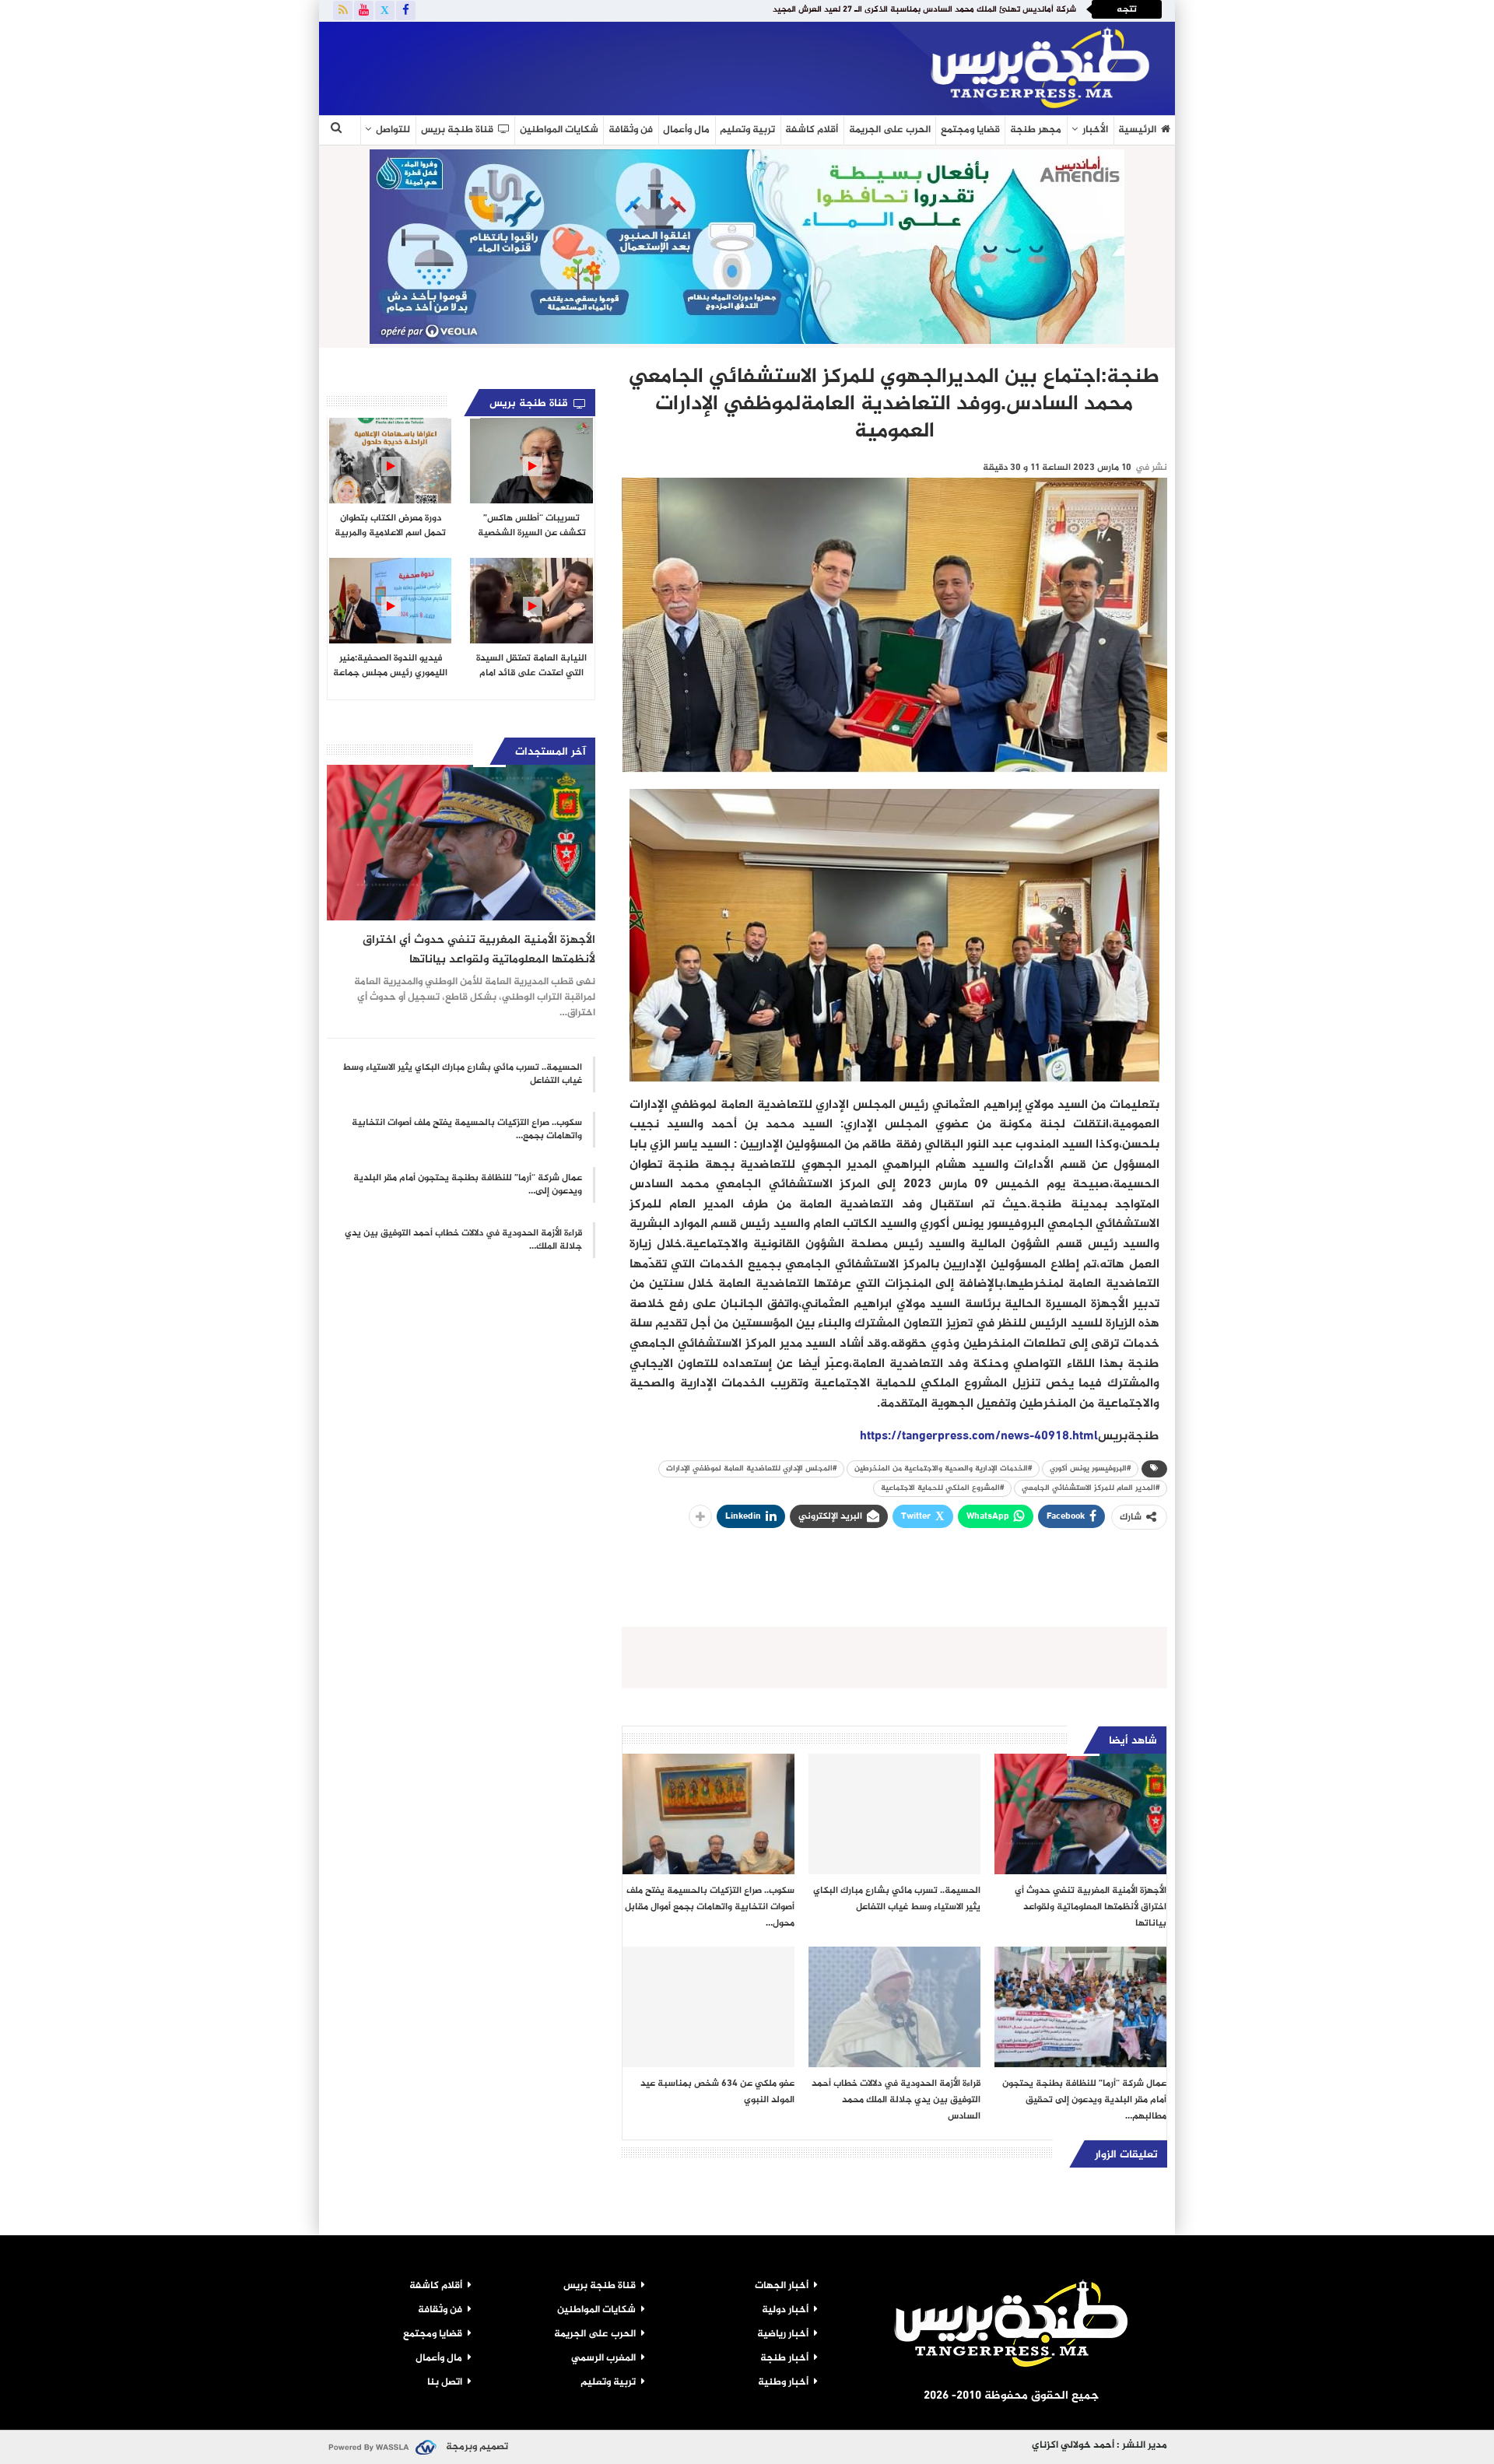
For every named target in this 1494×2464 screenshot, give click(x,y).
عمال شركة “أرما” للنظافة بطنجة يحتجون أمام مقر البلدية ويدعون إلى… (468, 1185)
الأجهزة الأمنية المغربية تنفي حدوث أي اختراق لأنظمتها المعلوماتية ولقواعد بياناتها (479, 950)
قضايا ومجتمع (970, 130)
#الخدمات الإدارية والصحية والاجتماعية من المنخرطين (943, 1469)
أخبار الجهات (782, 2286)
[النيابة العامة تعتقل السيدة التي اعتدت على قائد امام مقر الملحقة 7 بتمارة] (531, 601)
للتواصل (393, 130)
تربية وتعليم (747, 130)
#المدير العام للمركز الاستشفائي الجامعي (1091, 1488)
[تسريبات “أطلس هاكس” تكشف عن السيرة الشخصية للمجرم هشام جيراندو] (531, 461)
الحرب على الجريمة (890, 130)
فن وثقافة (631, 130)
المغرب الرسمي (603, 2358)
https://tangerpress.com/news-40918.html (979, 1437)
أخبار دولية (785, 2310)
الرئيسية (1137, 130)
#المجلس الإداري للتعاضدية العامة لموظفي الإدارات (751, 1469)
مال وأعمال (686, 130)
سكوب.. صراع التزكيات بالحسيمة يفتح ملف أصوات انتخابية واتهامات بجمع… (467, 1129)
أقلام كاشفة (812, 130)
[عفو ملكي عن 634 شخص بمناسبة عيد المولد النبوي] (708, 2007)
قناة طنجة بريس (457, 130)
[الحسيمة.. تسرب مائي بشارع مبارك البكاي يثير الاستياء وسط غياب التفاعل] (894, 1814)
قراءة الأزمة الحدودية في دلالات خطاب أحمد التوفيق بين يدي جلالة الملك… (463, 1240)
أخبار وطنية (783, 2382)
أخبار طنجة (784, 2358)
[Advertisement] (509, 65)
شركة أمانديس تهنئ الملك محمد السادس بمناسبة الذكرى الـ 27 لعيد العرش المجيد (924, 10)
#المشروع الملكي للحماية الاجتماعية (942, 1488)
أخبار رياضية (783, 2334)
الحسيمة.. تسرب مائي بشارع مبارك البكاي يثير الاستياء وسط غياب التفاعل (462, 1074)
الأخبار (1095, 130)
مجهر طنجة (1036, 130)
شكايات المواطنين (559, 130)
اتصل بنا (445, 2382)
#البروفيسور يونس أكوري (1090, 1469)
